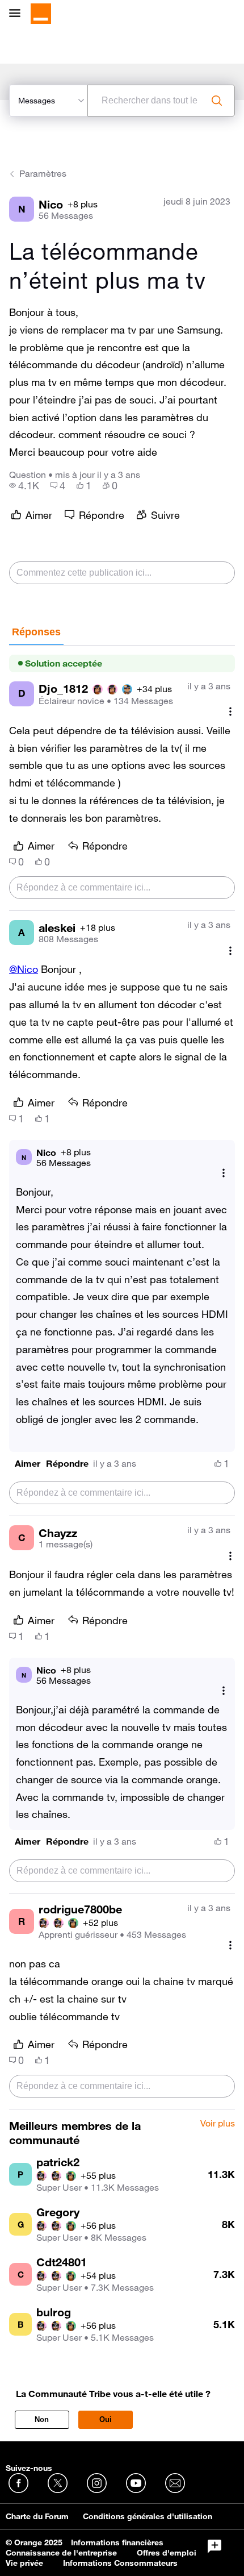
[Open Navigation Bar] (18, 14)
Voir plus (218, 2124)
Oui (106, 2419)
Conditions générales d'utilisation (148, 2516)
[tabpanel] (122, 1378)
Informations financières (117, 2542)
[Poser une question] (214, 2546)
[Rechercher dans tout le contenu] (217, 101)
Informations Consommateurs (120, 2563)
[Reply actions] (224, 1173)
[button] (28, 1464)
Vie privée (24, 2563)
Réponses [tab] (36, 632)
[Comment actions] (230, 712)
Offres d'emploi (167, 2553)
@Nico (24, 969)
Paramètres (43, 173)
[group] (24, 485)
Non (42, 2419)
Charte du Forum (37, 2516)
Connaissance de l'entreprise (61, 2553)
